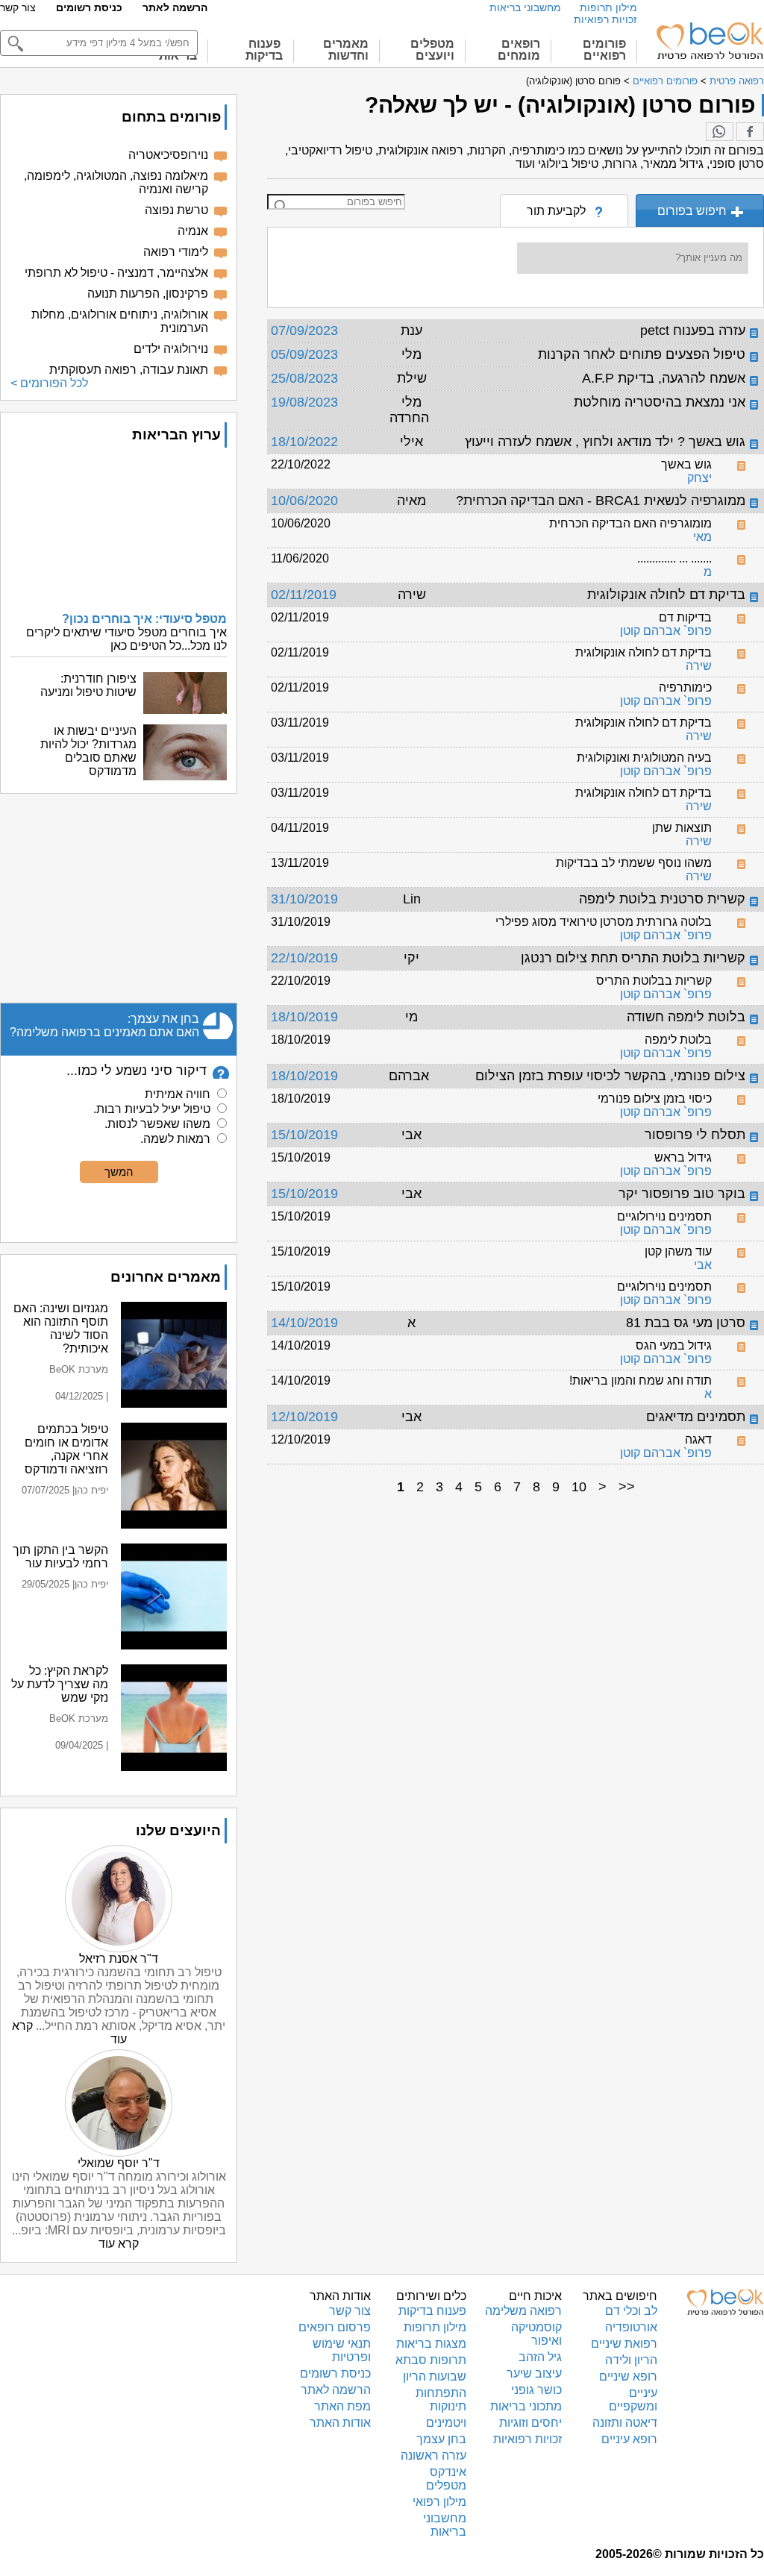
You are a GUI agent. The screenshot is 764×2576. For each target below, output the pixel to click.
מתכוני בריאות (526, 2406)
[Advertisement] (119, 898)
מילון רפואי (439, 2502)
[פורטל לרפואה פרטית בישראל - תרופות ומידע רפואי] (709, 41)
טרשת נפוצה (176, 210)
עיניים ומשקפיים (633, 2400)
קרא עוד (119, 2244)
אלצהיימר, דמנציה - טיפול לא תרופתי (116, 273)
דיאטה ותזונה (625, 2423)
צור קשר (18, 7)
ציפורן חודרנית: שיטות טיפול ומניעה (88, 685)
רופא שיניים (628, 2376)
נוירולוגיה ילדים (171, 349)
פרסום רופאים (335, 2327)
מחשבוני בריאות (525, 7)
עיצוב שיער (534, 2373)
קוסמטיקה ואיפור (536, 2334)
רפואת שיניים (624, 2344)
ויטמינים (446, 2423)
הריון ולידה (631, 2360)
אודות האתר (340, 2423)
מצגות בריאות (431, 2344)
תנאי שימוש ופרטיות (342, 2350)
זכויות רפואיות (605, 19)
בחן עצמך (441, 2439)
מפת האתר (342, 2406)
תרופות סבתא (431, 2360)
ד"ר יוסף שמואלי (119, 2163)
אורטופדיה (631, 2327)
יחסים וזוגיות (530, 2423)
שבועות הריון (435, 2376)
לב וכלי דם (631, 2311)
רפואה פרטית (737, 81)
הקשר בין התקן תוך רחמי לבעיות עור (60, 1557)
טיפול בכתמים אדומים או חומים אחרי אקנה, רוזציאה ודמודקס (66, 1449)
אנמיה (193, 231)
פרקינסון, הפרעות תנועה (148, 294)
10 (579, 1487)
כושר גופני (536, 2390)
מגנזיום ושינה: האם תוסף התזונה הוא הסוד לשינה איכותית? (61, 1328)
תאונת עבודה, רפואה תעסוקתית (129, 370)
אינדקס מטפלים (446, 2479)
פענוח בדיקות (432, 2311)
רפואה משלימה (523, 2311)
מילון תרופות (608, 7)
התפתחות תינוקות (441, 2400)
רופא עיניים (629, 2439)
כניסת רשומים (89, 7)
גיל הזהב (540, 2357)
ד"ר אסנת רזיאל (119, 1959)
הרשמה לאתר (175, 7)
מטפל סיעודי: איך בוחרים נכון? (144, 619)
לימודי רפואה (176, 252)
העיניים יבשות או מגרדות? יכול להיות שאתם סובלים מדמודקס (88, 751)
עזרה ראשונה (433, 2456)
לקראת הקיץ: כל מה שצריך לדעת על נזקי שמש (60, 1684)
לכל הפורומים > (49, 383)
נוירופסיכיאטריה (168, 155)
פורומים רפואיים (665, 81)
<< (627, 1487)
